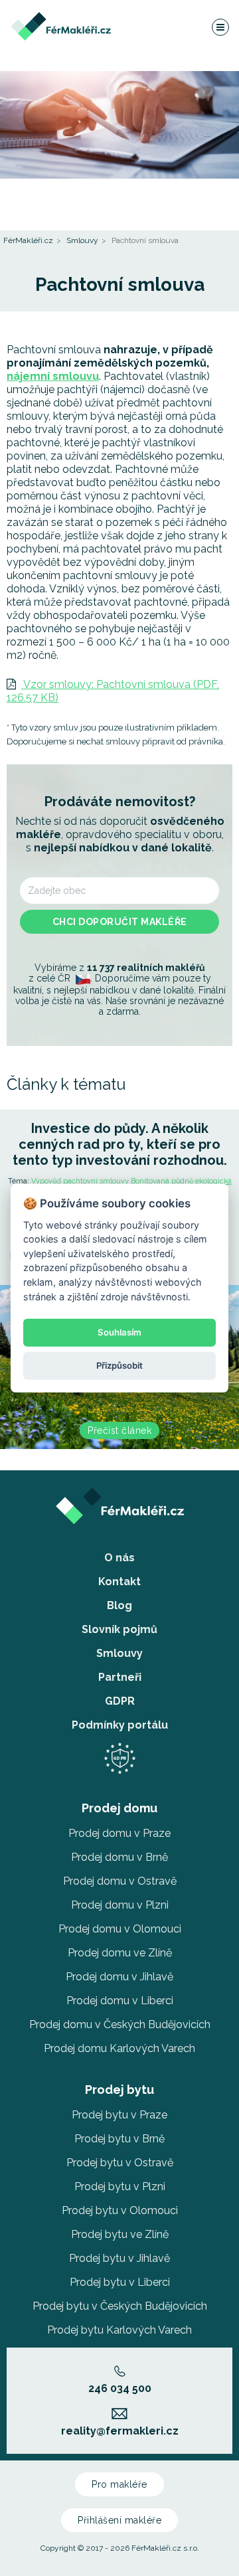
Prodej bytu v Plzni (120, 2187)
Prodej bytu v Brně (119, 2139)
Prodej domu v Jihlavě (119, 1977)
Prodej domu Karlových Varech (119, 2048)
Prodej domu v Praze (119, 1833)
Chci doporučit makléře (120, 922)
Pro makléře (119, 2484)
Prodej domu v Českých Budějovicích (120, 2024)
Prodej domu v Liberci (120, 2001)
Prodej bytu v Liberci (120, 2282)
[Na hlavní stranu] (61, 18)
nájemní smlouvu (53, 376)
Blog (119, 1605)
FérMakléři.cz (28, 240)
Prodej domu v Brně (119, 1857)
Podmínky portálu (120, 1725)
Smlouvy (82, 240)
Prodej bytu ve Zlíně (120, 2234)
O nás (119, 1558)
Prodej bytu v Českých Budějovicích (120, 2306)
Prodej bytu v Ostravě (120, 2163)
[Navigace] (220, 27)
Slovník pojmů (119, 1629)
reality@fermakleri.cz (120, 2431)
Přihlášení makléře (119, 2520)
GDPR (120, 1701)
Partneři (120, 1677)
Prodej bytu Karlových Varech (119, 2330)
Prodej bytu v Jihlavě (119, 2258)
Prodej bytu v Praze (119, 2115)
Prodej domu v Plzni (120, 1905)
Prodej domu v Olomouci (120, 1929)
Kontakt (119, 1582)
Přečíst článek (119, 1430)
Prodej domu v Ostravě (120, 1881)
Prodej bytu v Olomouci (120, 2210)
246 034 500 (120, 2388)
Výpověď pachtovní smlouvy (80, 1181)
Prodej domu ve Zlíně (120, 1953)
